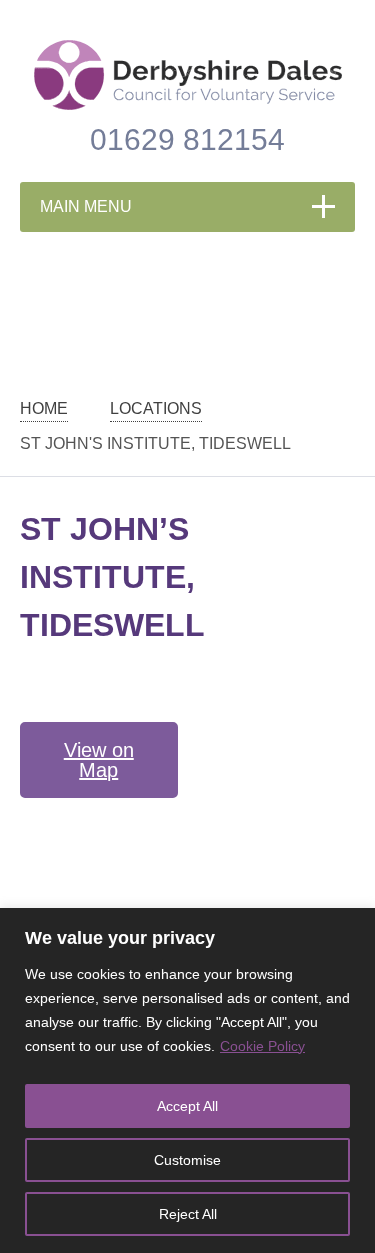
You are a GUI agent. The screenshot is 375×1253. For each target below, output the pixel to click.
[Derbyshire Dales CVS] (188, 75)
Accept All (187, 1106)
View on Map (99, 760)
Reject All (188, 1214)
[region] (187, 1080)
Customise (187, 1160)
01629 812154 (187, 139)
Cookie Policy (262, 1046)
